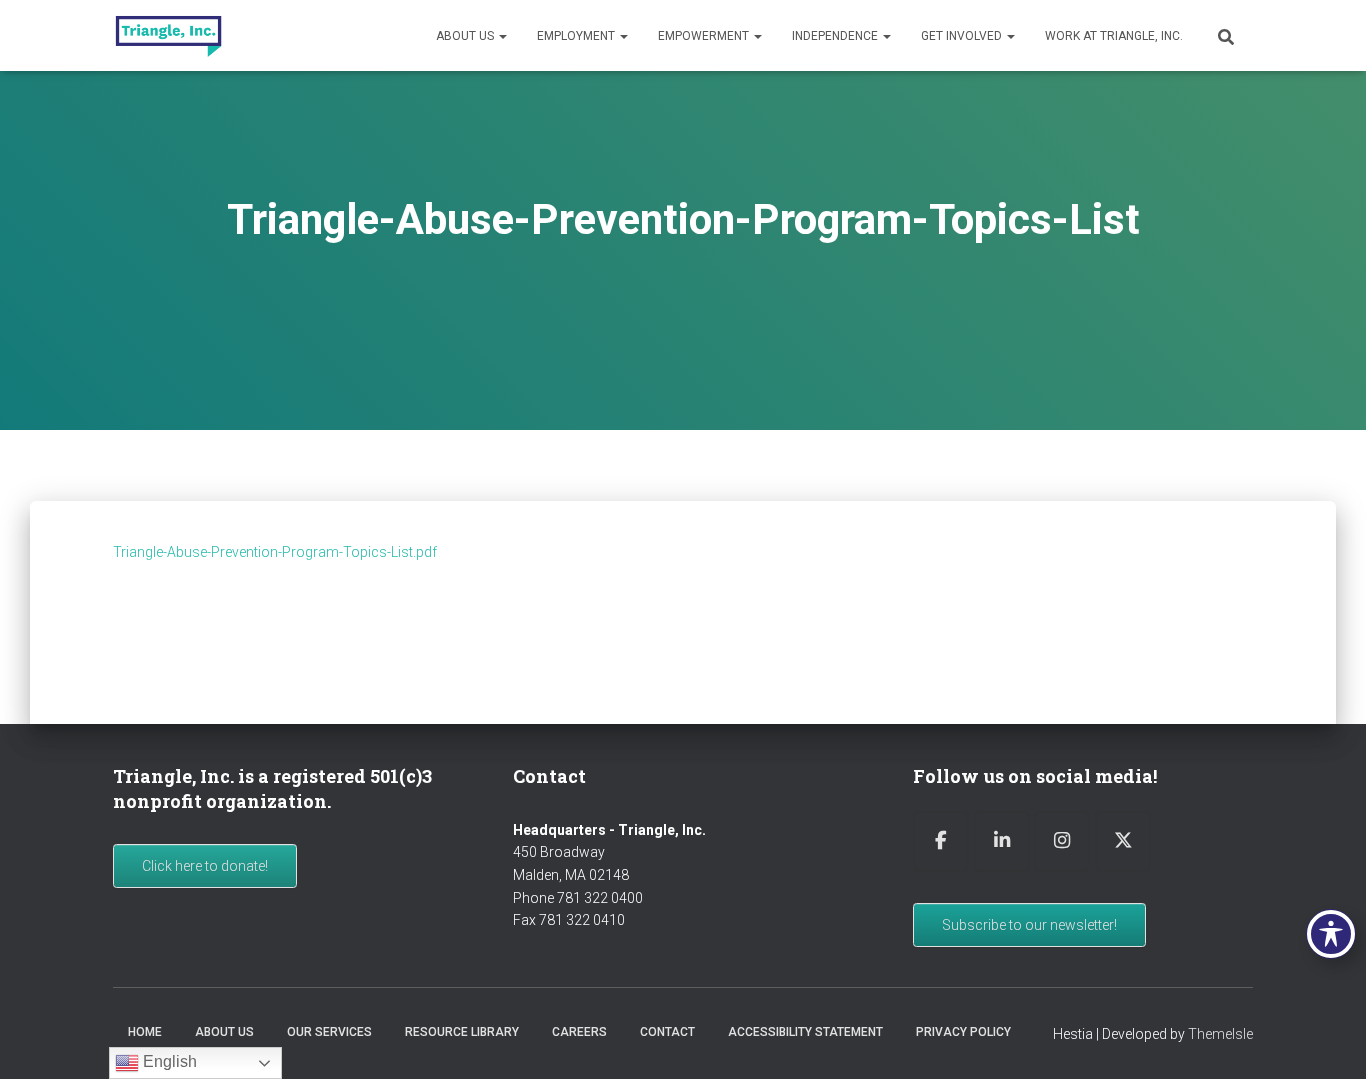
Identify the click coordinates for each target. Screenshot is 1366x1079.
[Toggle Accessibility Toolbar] (1331, 934)
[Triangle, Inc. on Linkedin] (1002, 841)
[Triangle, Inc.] (168, 36)
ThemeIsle (1220, 1034)
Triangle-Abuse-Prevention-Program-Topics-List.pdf (275, 552)
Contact (667, 1032)
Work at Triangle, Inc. (1114, 36)
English (168, 1061)
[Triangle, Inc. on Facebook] (941, 841)
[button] (502, 36)
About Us (466, 36)
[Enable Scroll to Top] (1326, 1039)
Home (145, 1032)
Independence (836, 36)
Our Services (329, 1032)
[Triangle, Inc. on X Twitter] (1123, 841)
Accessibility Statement (805, 1032)
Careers (579, 1032)
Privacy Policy (963, 1032)
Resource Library (462, 1032)
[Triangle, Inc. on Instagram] (1062, 841)
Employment (577, 36)
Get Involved (963, 36)
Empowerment (705, 36)
